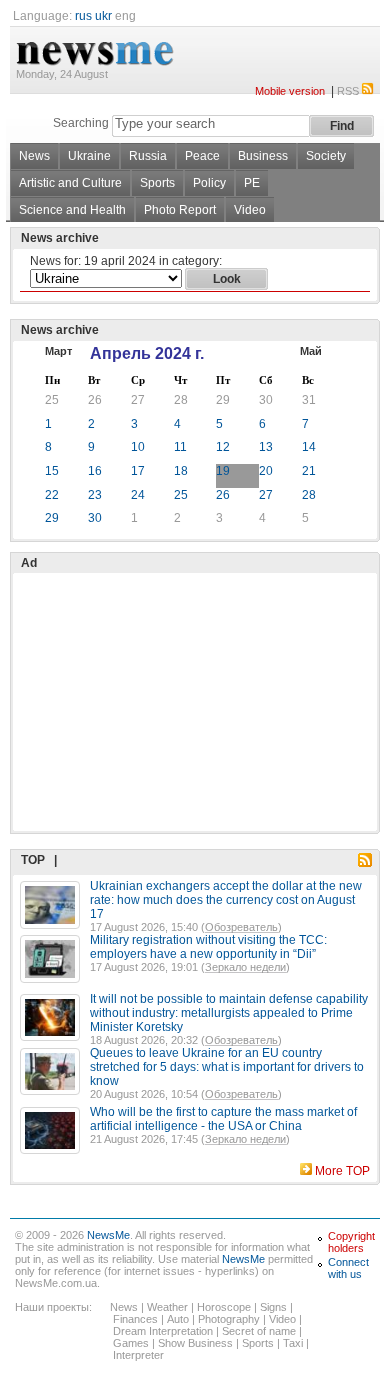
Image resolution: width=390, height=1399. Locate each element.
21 (309, 471)
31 (309, 400)
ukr (103, 16)
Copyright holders (351, 1242)
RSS (348, 91)
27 (138, 400)
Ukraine (89, 156)
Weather (167, 1307)
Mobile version (290, 91)
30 (266, 400)
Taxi (293, 1343)
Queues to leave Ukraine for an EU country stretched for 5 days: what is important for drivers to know (227, 1067)
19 (223, 471)
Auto (178, 1319)
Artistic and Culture (70, 183)
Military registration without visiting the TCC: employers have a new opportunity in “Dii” (208, 947)
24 (138, 495)
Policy (209, 183)
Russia (148, 156)
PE (252, 183)
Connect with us (348, 1268)
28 (181, 400)
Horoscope (224, 1307)
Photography (229, 1319)
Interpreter (138, 1355)
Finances (135, 1319)
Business (263, 156)
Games (131, 1343)
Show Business (195, 1343)
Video (250, 210)
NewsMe (108, 1235)
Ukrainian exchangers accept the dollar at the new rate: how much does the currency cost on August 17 (226, 900)
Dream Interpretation (163, 1331)
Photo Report (180, 210)
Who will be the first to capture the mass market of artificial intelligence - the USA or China (223, 1119)
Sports (157, 183)
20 (266, 471)
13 (266, 447)
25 (52, 400)
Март (58, 351)
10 (138, 447)
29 (223, 400)
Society (326, 156)
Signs (273, 1307)
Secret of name (259, 1331)
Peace (202, 156)
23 (95, 495)
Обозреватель (241, 927)
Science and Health (72, 210)
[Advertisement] (170, 652)
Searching (81, 123)
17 (138, 471)
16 (95, 471)
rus (83, 16)
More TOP (342, 1171)
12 (223, 447)
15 (52, 471)
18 (181, 471)
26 (95, 400)
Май (311, 351)
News (34, 156)
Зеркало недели (245, 967)
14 (309, 447)
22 (52, 495)
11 (180, 447)
